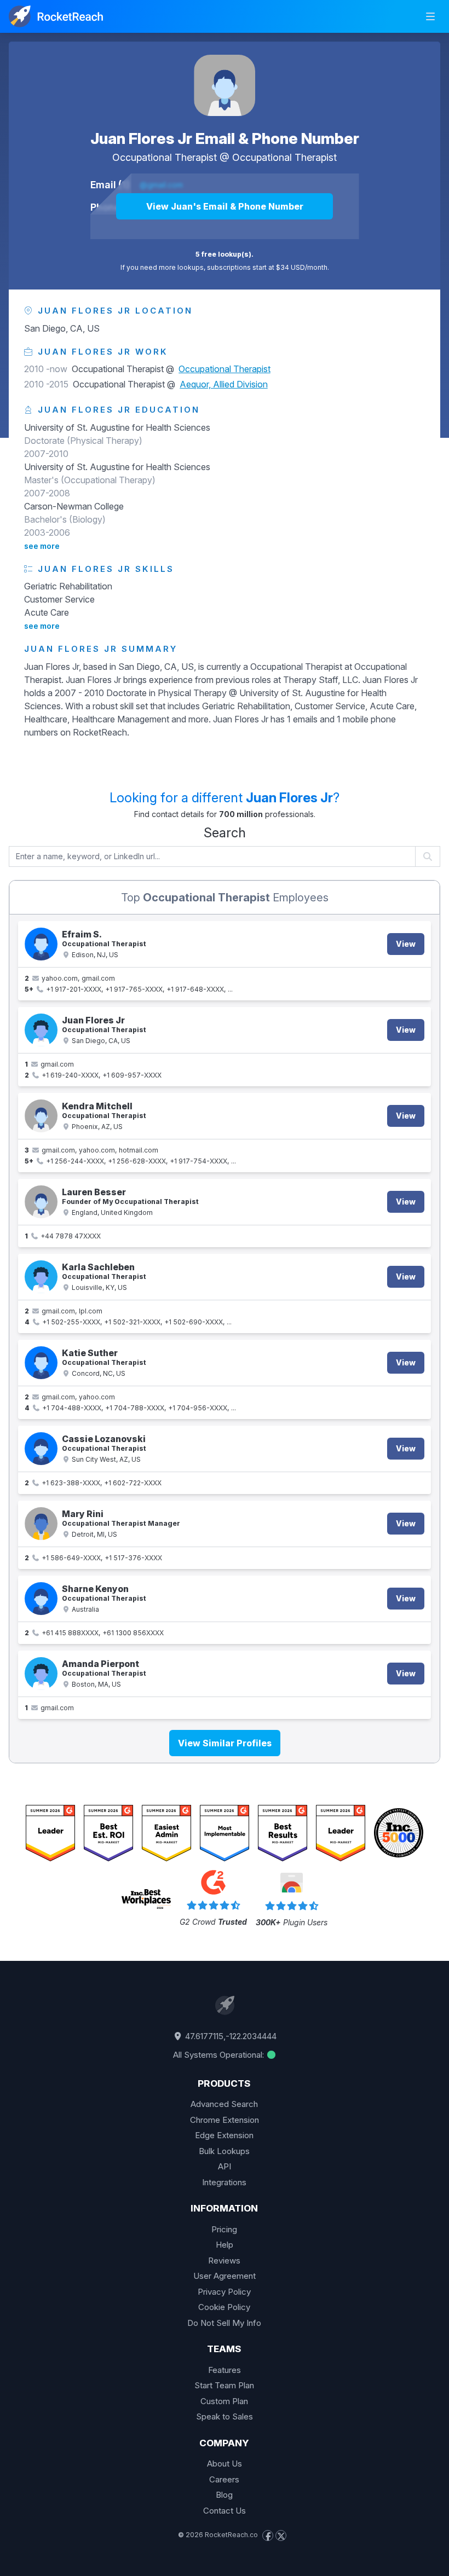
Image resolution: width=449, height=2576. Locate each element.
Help (225, 2245)
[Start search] (428, 856)
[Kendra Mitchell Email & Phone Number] (41, 1116)
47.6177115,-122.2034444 (230, 2036)
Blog (224, 2495)
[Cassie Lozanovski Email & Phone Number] (41, 1449)
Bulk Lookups (224, 2151)
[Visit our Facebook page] (268, 2536)
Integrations (224, 2182)
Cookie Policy (224, 2307)
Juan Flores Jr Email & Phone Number (225, 138)
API (225, 2166)
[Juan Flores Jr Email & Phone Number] (225, 85)
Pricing (224, 2229)
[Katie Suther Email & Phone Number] (41, 1363)
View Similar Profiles (225, 1743)
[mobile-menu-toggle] (430, 16)
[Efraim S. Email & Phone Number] (41, 944)
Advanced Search (224, 2104)
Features (225, 2370)
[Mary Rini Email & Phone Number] (41, 1524)
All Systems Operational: (220, 2055)
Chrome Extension (225, 2120)
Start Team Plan (224, 2385)
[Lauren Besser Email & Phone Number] (41, 1202)
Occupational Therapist (284, 157)
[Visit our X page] (281, 2536)
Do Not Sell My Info (224, 2323)
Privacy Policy (224, 2292)
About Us (225, 2464)
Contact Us (225, 2511)
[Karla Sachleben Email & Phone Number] (41, 1277)
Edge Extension (224, 2135)
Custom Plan (224, 2401)
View (406, 944)
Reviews (224, 2260)
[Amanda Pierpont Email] (41, 1674)
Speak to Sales (225, 2416)
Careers (224, 2479)
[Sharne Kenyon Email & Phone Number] (41, 1599)
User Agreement (225, 2276)
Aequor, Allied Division (224, 384)
